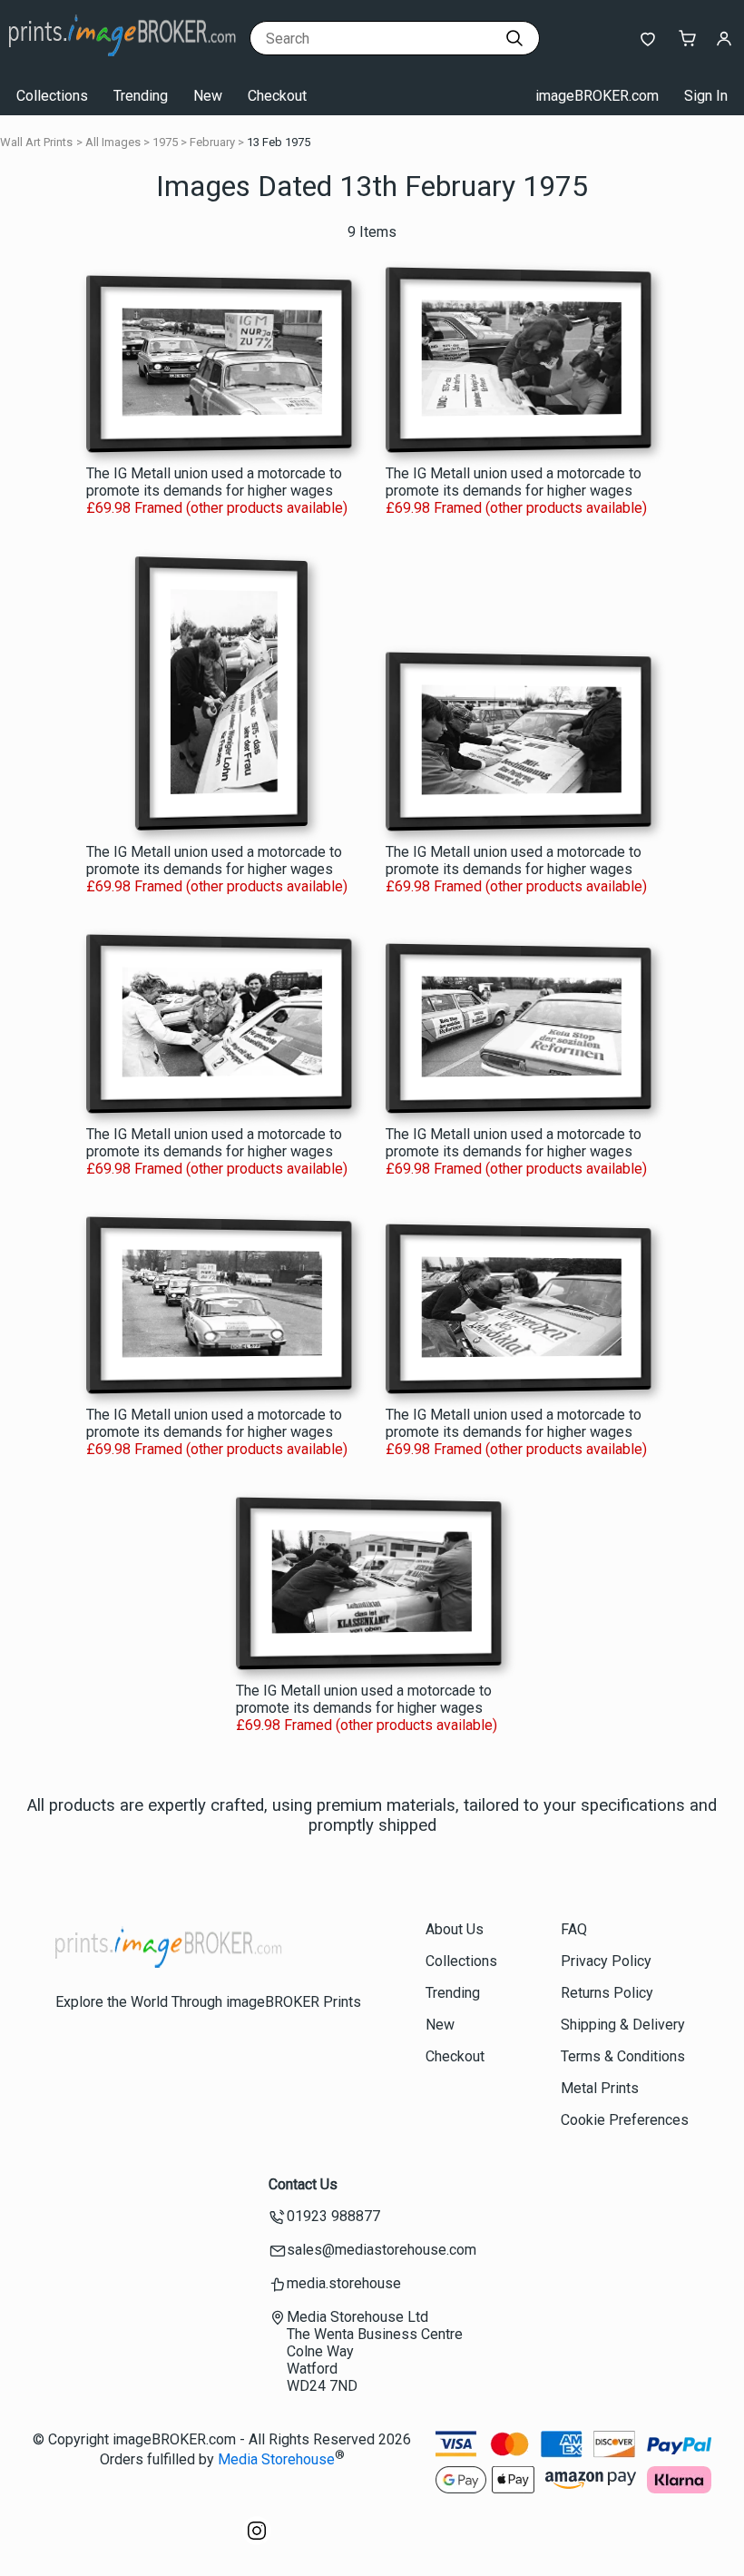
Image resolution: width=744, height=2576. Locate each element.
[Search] (514, 38)
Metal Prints (600, 2088)
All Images (113, 142)
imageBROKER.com (597, 96)
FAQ (574, 1929)
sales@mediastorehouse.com (382, 2250)
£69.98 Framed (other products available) (217, 508)
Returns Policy (607, 1993)
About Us (455, 1929)
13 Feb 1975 (279, 142)
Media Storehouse (276, 2459)
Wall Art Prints (36, 142)
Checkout (277, 96)
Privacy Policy (606, 1961)
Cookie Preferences (625, 2120)
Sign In (706, 96)
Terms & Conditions (623, 2056)
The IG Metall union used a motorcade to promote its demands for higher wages (214, 482)
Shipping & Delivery (623, 2025)
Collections (52, 96)
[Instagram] (257, 2540)
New (208, 96)
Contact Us (303, 2184)
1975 (165, 142)
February (212, 142)
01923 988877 (333, 2216)
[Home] (122, 59)
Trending (141, 96)
